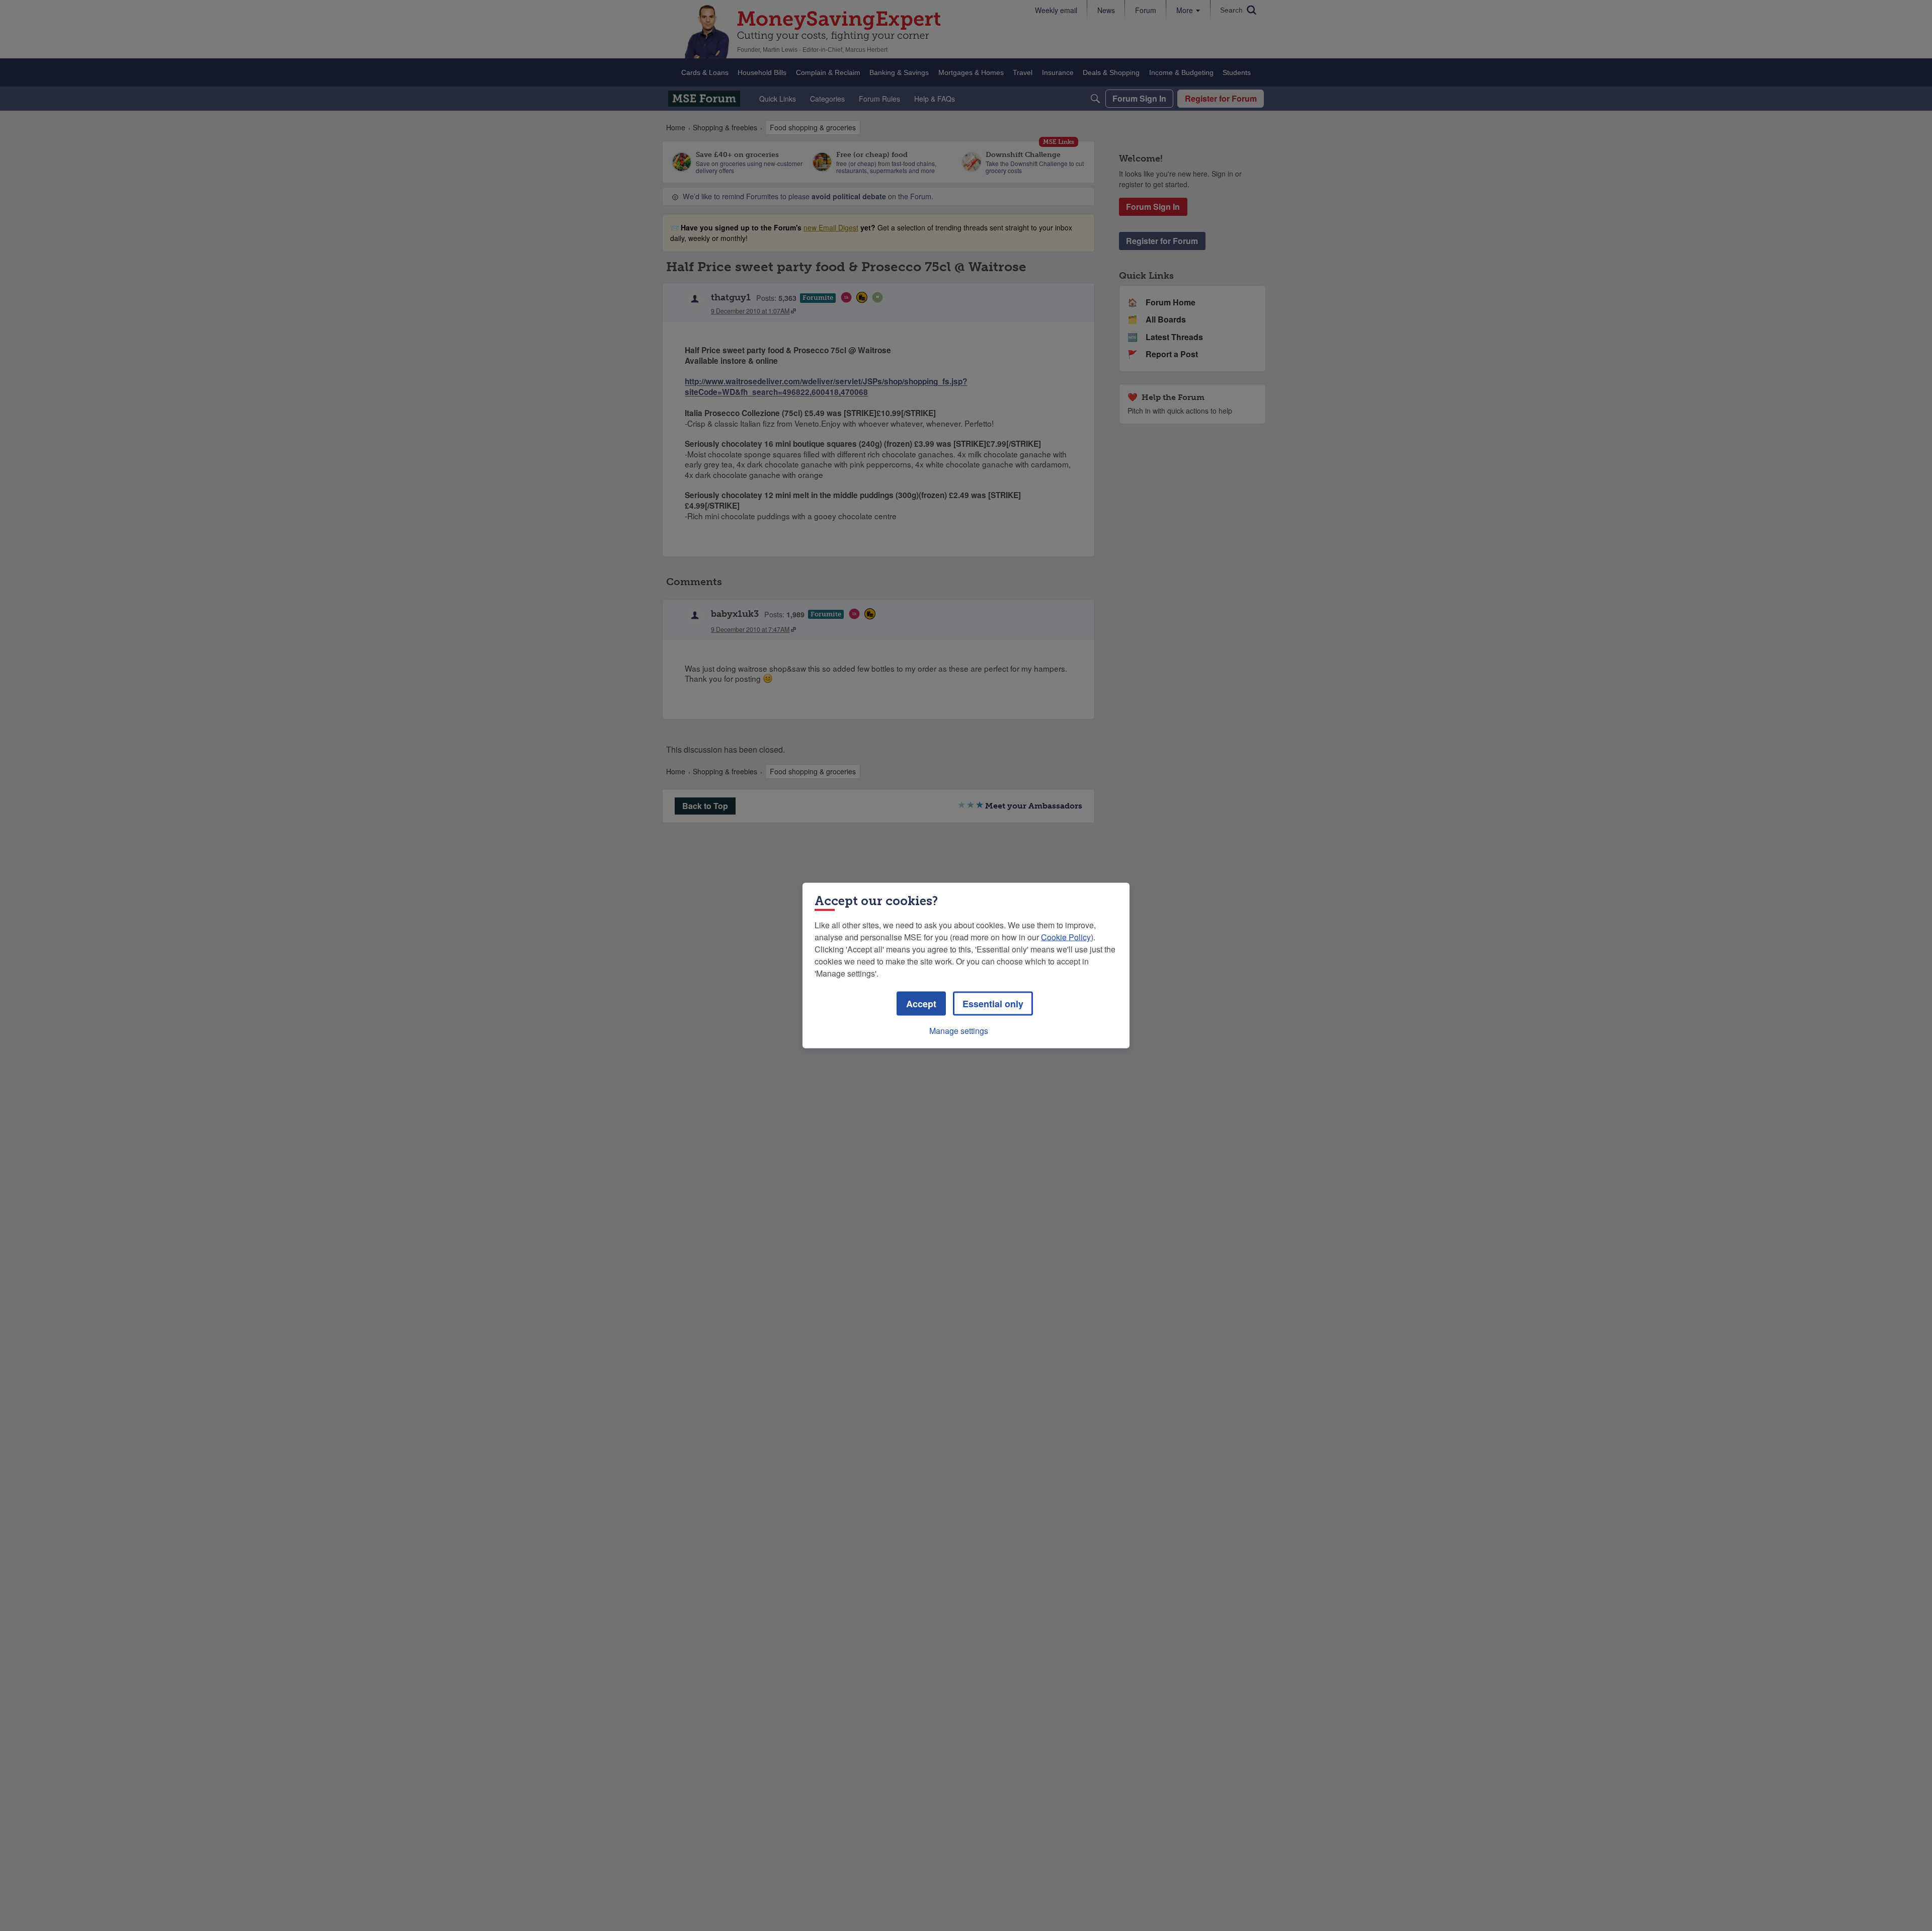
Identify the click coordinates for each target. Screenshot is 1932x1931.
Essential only (993, 1004)
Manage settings (959, 1031)
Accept (921, 1004)
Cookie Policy (1066, 937)
